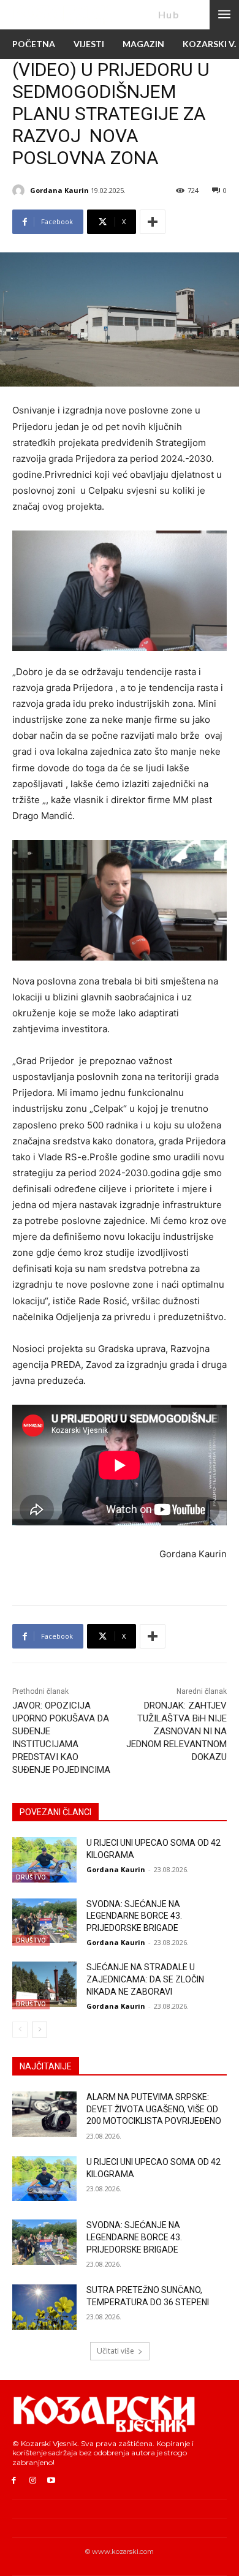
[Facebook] (14, 2481)
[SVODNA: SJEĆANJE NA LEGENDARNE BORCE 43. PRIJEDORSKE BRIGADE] (44, 1921)
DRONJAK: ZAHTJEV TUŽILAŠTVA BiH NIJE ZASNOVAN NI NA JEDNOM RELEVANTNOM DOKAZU (176, 1731)
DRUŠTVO (31, 1877)
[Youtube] (52, 2481)
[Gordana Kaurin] (20, 191)
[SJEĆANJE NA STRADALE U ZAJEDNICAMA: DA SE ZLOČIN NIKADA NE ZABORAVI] (44, 1984)
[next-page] (40, 2030)
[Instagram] (33, 2481)
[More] (153, 222)
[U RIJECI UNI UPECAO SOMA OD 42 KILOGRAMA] (44, 1860)
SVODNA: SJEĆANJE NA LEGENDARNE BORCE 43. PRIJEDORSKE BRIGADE (134, 1916)
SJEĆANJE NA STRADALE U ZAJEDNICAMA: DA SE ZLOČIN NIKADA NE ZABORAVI (145, 1979)
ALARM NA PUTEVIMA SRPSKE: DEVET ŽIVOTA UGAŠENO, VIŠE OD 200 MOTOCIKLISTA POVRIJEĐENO (154, 2109)
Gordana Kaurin (59, 190)
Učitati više (116, 2351)
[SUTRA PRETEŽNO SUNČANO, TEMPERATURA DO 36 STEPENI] (44, 2307)
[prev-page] (20, 2030)
